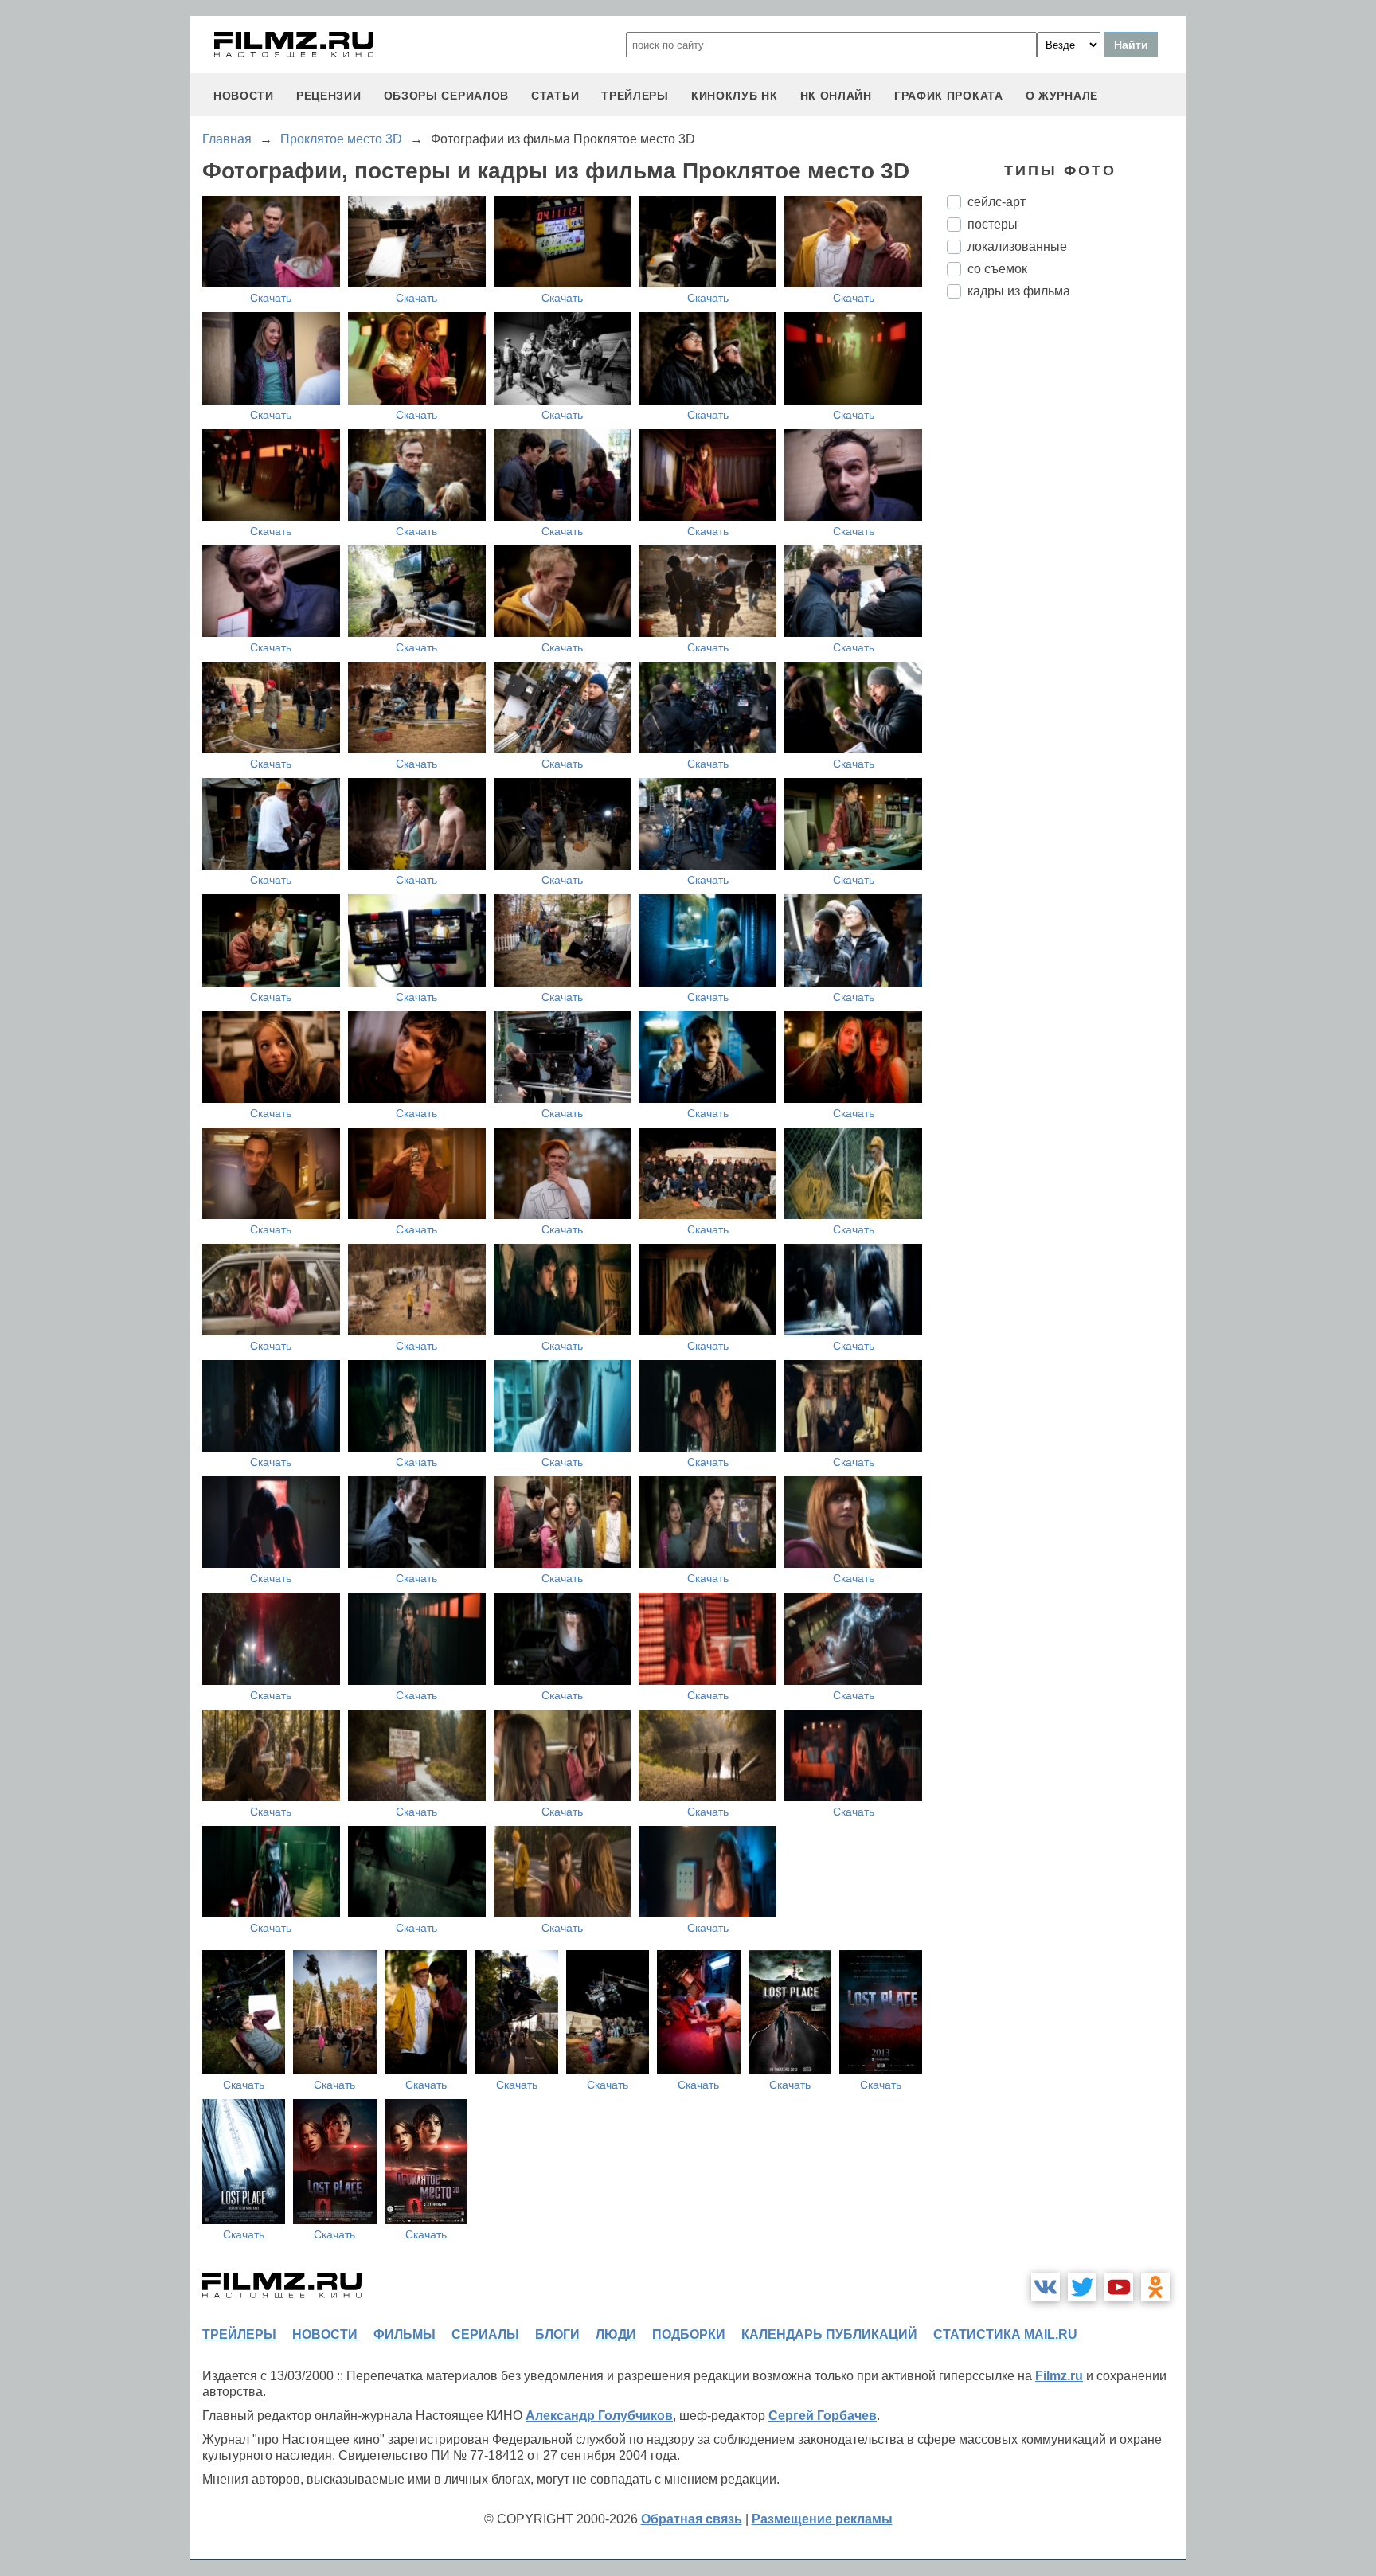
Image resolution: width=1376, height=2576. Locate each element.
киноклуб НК (735, 96)
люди (616, 2334)
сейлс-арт (997, 202)
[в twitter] (1082, 2287)
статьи (555, 96)
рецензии (329, 96)
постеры (993, 224)
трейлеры (635, 96)
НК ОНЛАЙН (836, 96)
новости (244, 96)
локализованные (1017, 246)
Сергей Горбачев (823, 2416)
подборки (689, 2334)
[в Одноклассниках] (1155, 2287)
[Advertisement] (1066, 577)
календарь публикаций (829, 2334)
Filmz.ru (1059, 2376)
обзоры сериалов (447, 96)
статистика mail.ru (1005, 2334)
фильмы (405, 2334)
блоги (557, 2334)
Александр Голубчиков (599, 2416)
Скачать (271, 298)
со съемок (997, 269)
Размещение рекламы (822, 2519)
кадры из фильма (1019, 291)
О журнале (1062, 96)
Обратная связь (692, 2519)
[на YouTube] (1119, 2287)
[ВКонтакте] (1046, 2287)
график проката (949, 96)
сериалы (485, 2334)
